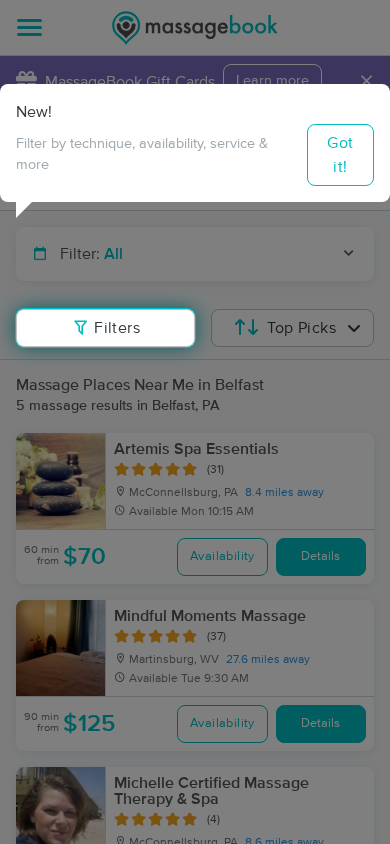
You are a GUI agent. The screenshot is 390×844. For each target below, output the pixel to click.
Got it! (340, 155)
